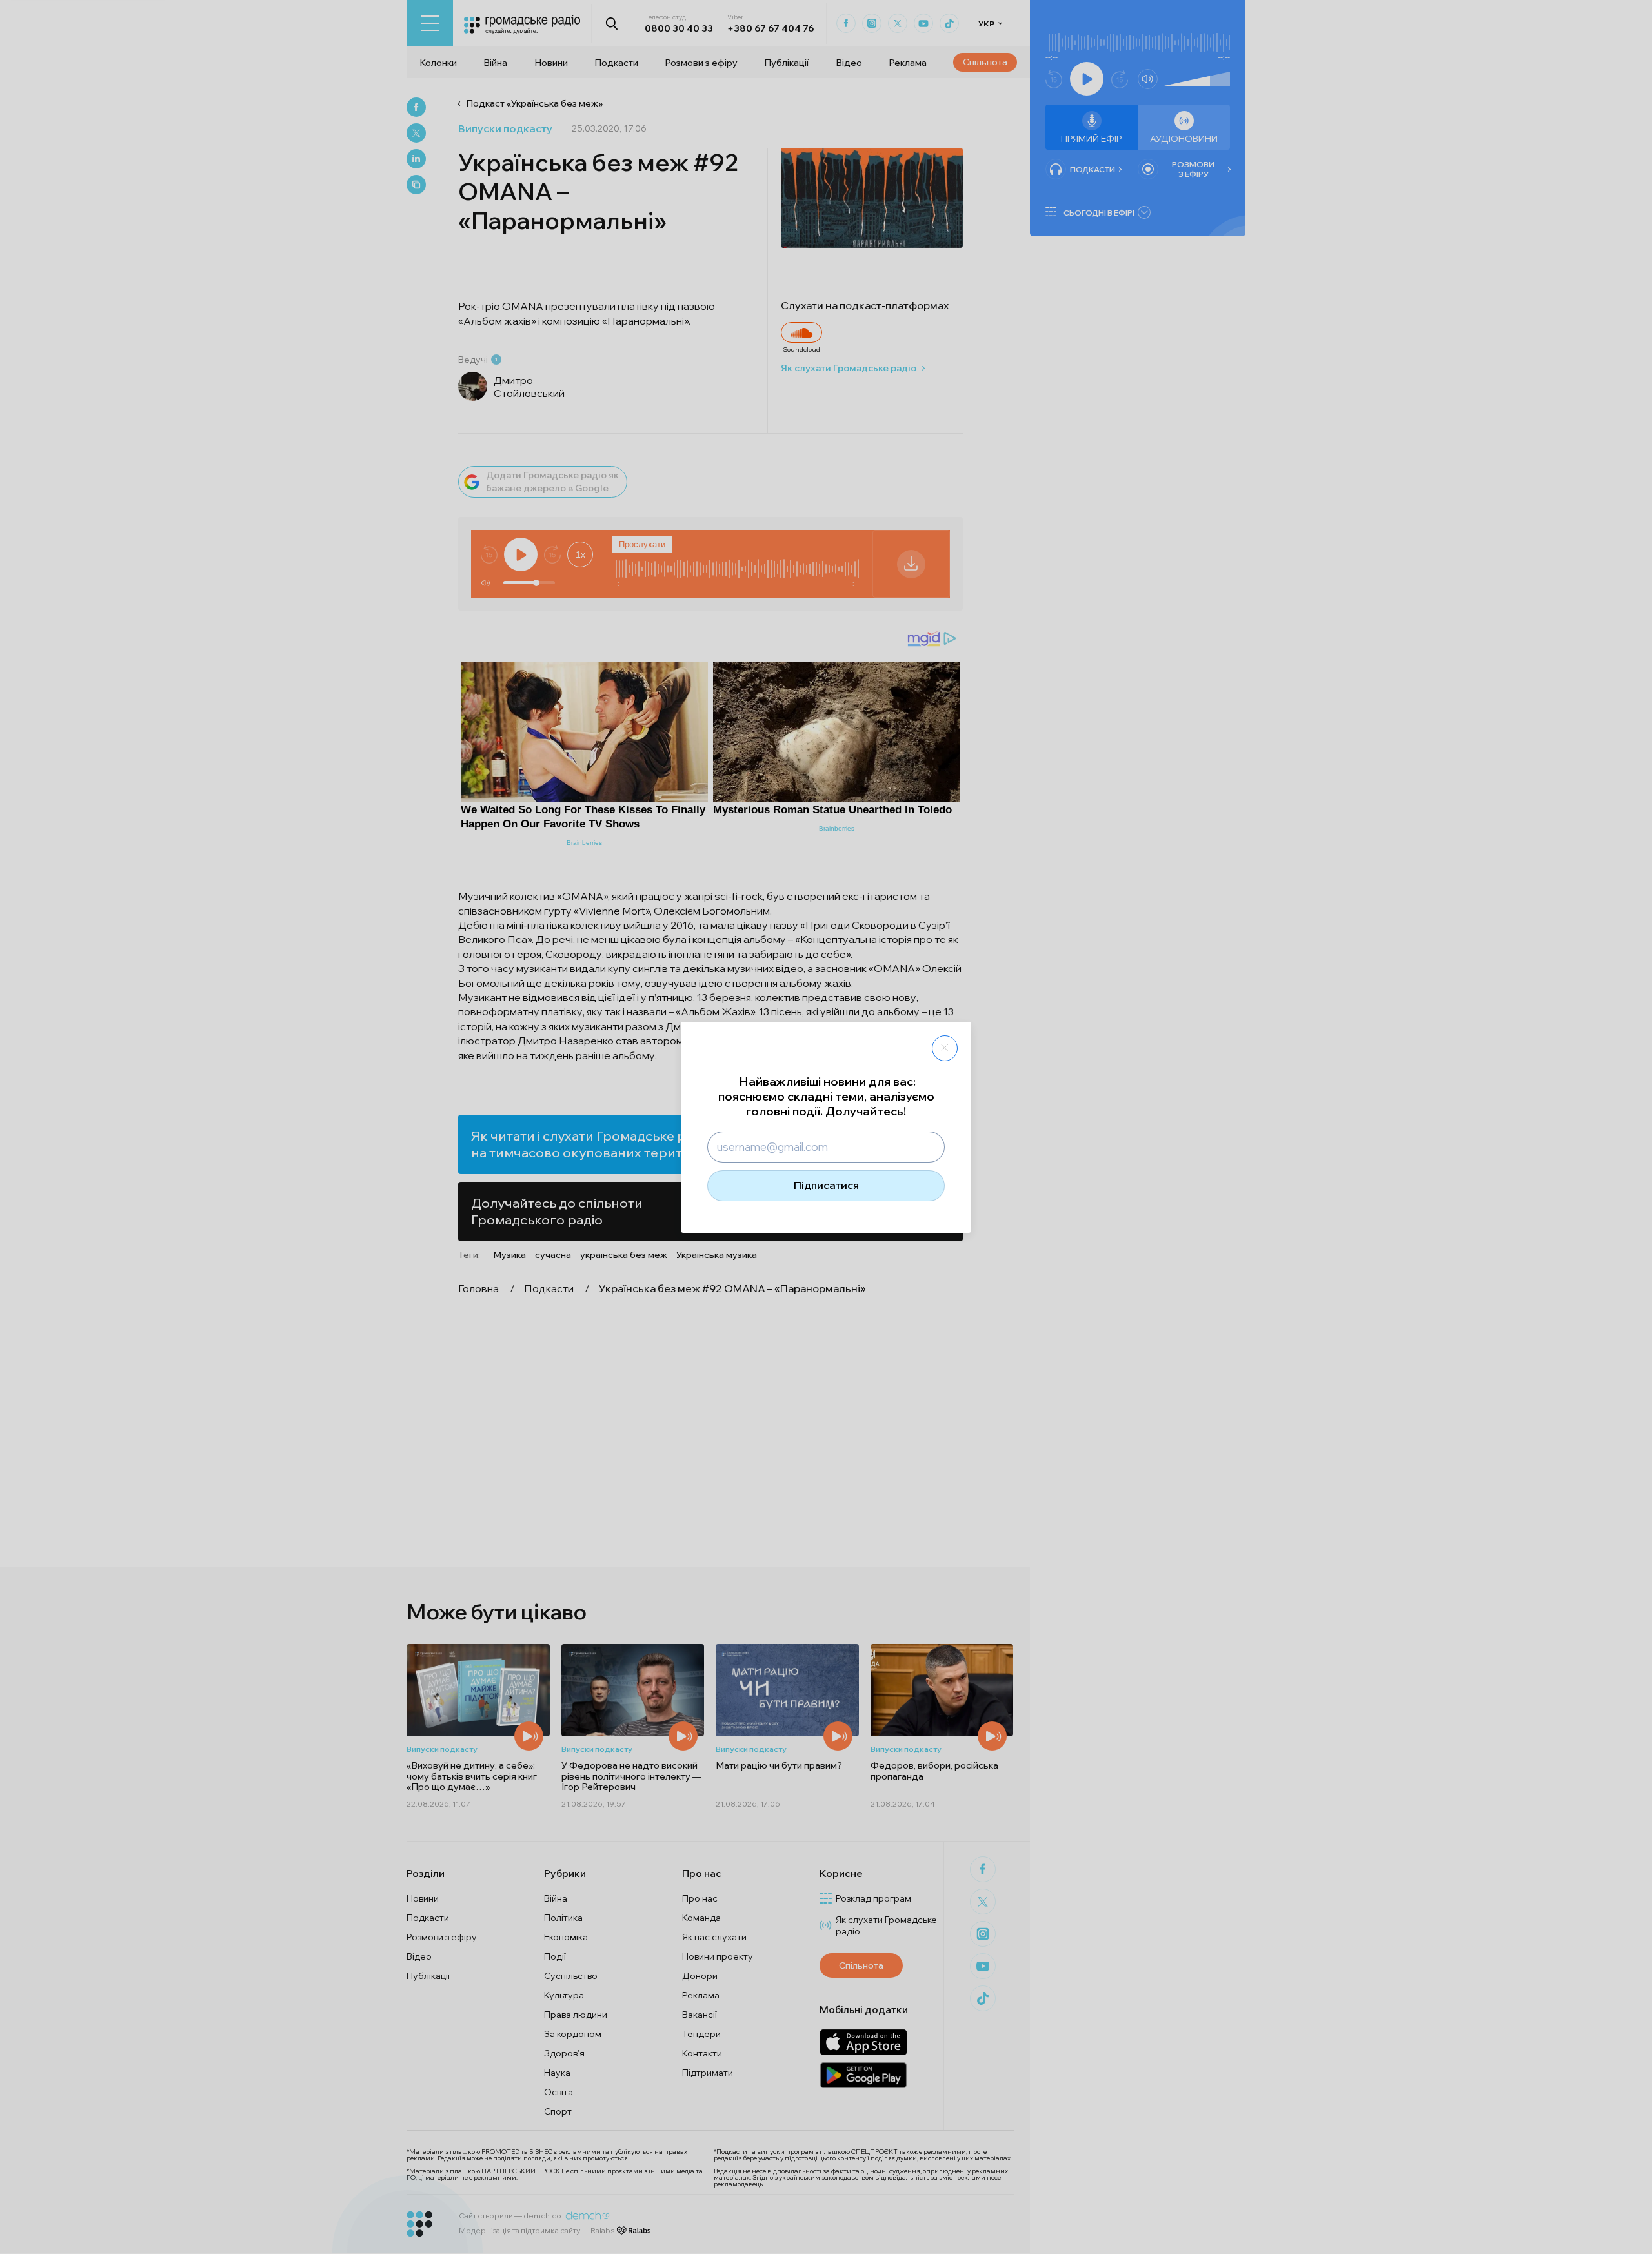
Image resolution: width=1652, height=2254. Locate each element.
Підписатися (826, 1185)
